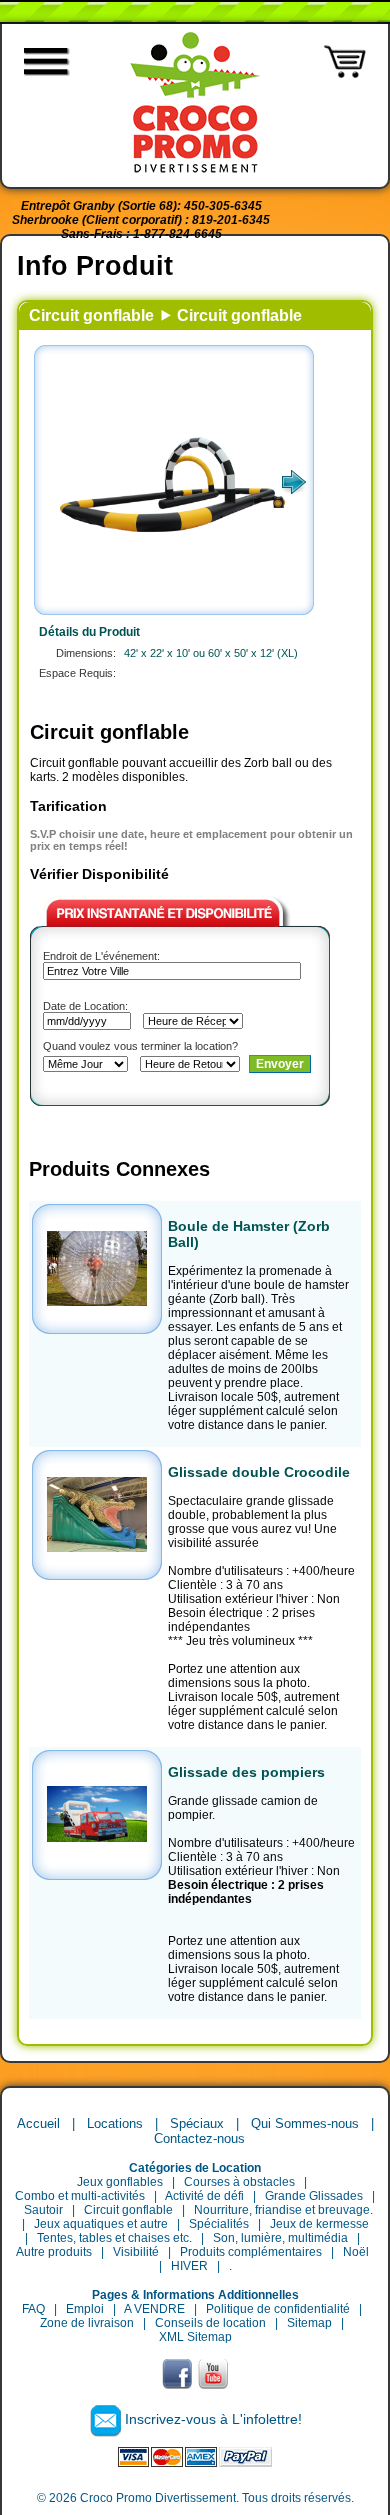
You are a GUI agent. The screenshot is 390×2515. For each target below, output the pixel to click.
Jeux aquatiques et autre (101, 2224)
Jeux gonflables (120, 2182)
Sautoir (43, 2210)
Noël (356, 2252)
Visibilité (136, 2252)
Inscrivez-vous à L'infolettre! (213, 2419)
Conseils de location (210, 2323)
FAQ (33, 2309)
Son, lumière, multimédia (280, 2238)
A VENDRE (154, 2309)
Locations (115, 2123)
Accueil (38, 2123)
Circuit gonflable (91, 315)
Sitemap (309, 2323)
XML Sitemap (195, 2337)
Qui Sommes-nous (305, 2123)
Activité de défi (204, 2196)
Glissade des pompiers (246, 1772)
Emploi (85, 2309)
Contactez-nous (199, 2138)
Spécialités (219, 2224)
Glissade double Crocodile (259, 1472)
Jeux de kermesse (319, 2224)
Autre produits (54, 2252)
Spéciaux (197, 2123)
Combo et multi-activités (80, 2196)
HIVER (189, 2266)
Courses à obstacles (239, 2182)
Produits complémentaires (251, 2252)
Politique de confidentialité (278, 2309)
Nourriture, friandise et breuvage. (283, 2210)
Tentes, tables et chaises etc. (114, 2238)
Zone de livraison (87, 2323)
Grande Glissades (314, 2196)
